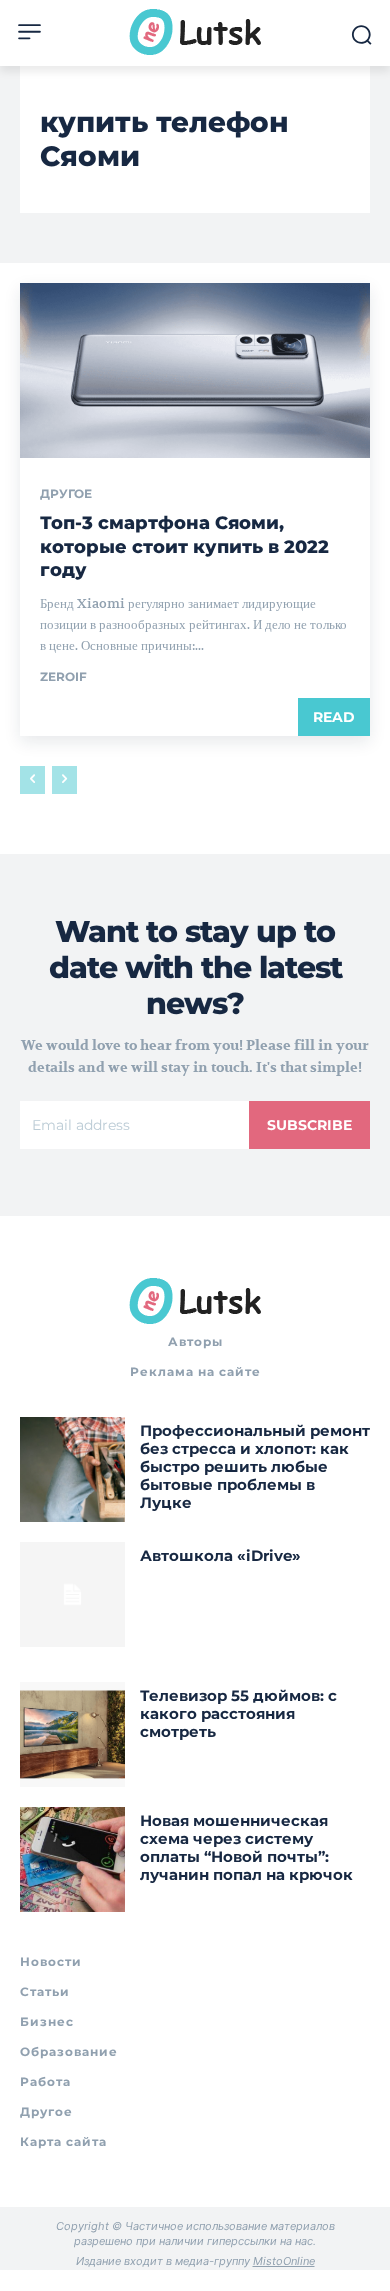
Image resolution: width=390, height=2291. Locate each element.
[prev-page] (32, 780)
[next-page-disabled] (64, 780)
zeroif (63, 676)
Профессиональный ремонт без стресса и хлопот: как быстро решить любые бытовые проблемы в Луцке (255, 1466)
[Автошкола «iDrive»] (72, 1594)
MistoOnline (284, 2261)
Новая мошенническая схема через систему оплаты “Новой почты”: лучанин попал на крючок (246, 1847)
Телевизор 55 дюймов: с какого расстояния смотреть (238, 1713)
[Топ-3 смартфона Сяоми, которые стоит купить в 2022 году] (195, 370)
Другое (66, 494)
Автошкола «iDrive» (220, 1555)
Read (334, 717)
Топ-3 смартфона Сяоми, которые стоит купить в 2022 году (184, 546)
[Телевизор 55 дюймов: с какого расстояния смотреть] (72, 1734)
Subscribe (309, 1125)
